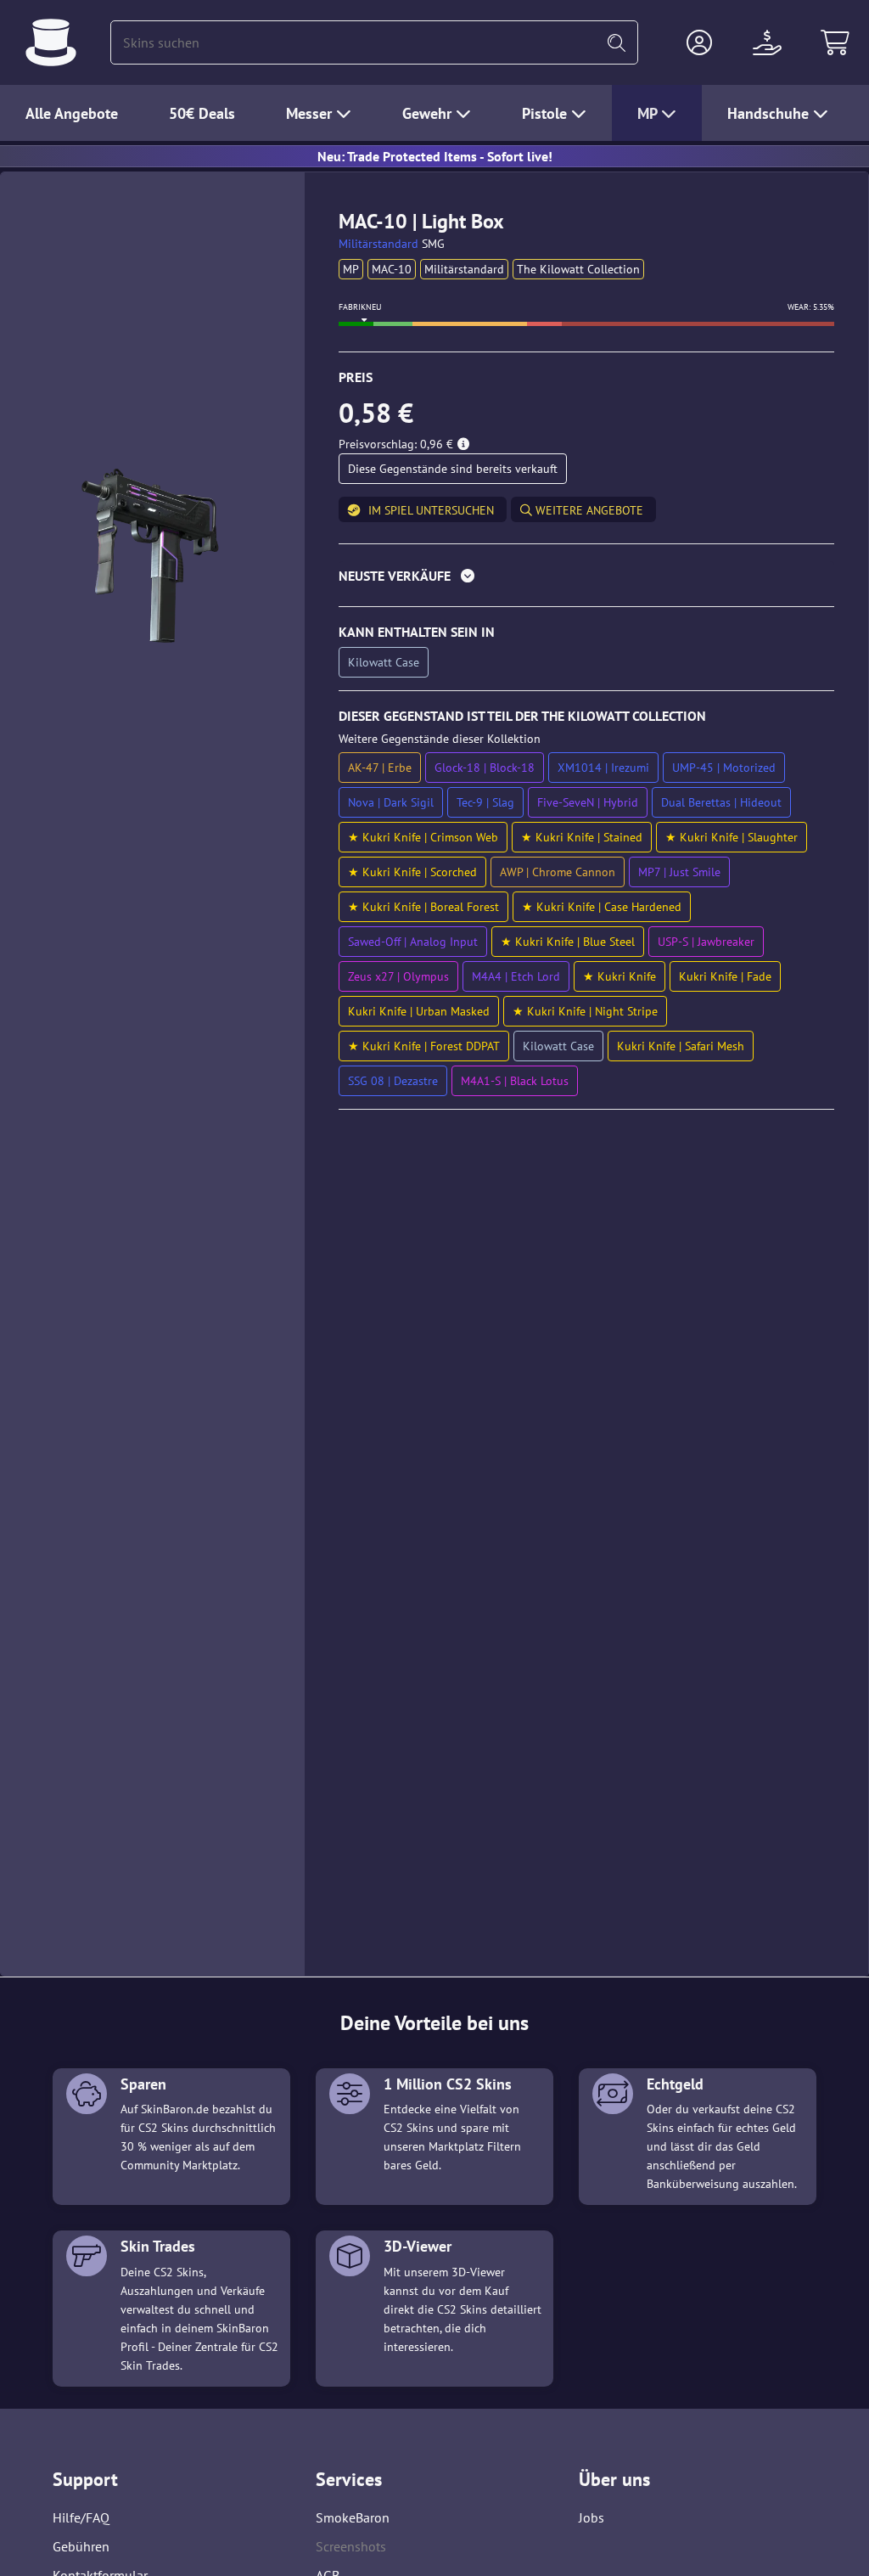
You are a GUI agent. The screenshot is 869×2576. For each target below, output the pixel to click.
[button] (699, 42)
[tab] (586, 579)
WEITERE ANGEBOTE (588, 510)
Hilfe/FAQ (81, 2517)
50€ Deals (202, 113)
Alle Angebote (72, 113)
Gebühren (81, 2546)
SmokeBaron (353, 2517)
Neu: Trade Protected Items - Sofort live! (435, 156)
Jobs (591, 2517)
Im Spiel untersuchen (431, 510)
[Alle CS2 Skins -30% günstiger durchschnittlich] (51, 42)
